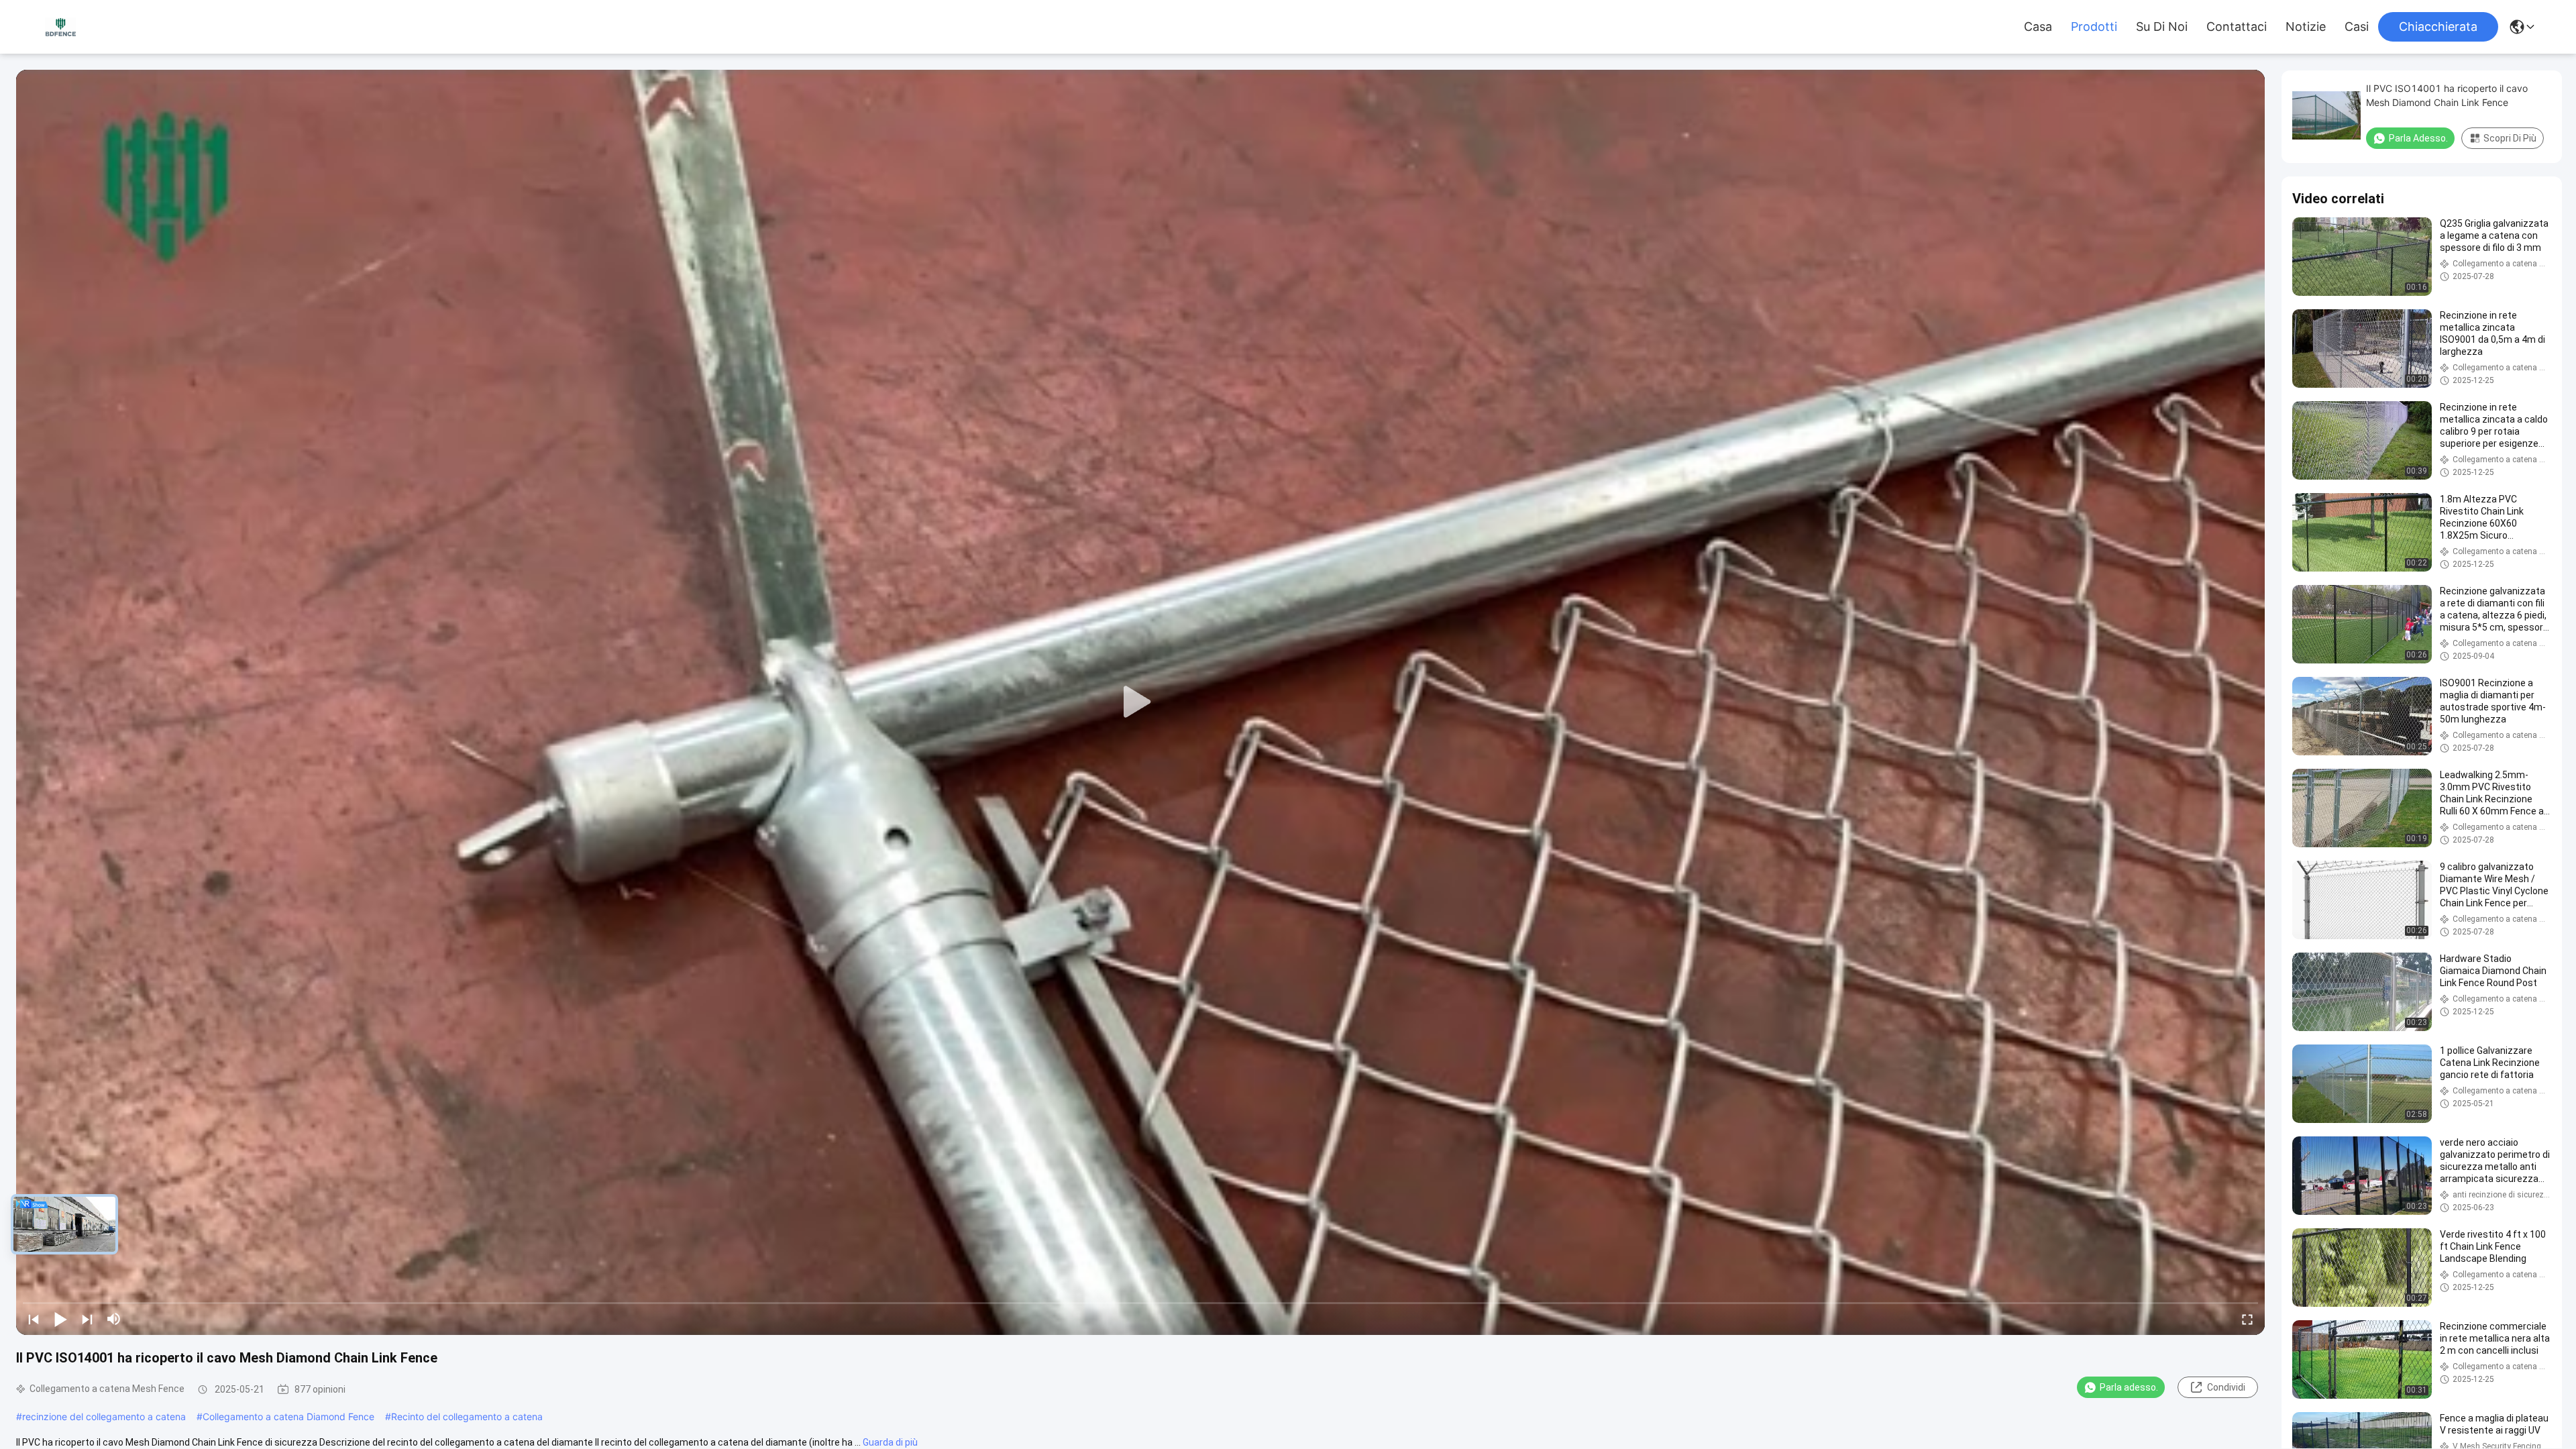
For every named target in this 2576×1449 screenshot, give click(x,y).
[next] (87, 1319)
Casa (2038, 27)
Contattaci (2237, 27)
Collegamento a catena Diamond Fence (288, 1416)
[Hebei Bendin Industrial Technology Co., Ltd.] (60, 26)
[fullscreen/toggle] (2247, 1319)
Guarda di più (890, 1442)
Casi (2357, 27)
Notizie (2306, 27)
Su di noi (2162, 27)
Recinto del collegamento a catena (467, 1416)
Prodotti (2094, 27)
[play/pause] (60, 1319)
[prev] (34, 1319)
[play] (1140, 702)
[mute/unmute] (114, 1319)
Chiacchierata (2438, 26)
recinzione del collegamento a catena (104, 1416)
